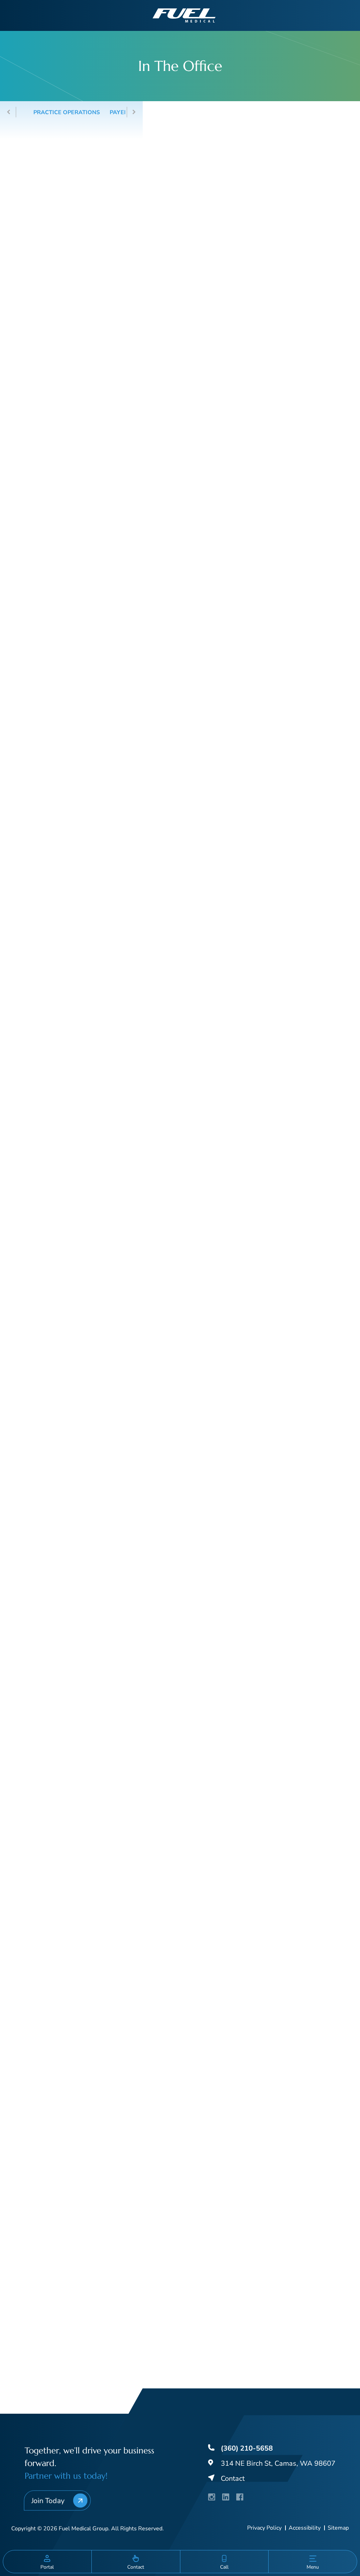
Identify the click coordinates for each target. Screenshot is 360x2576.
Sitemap (338, 2528)
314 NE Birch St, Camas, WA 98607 (278, 2463)
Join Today (48, 2500)
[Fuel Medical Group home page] (184, 15)
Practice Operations (67, 112)
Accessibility (305, 2528)
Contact (233, 2479)
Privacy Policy (264, 2528)
